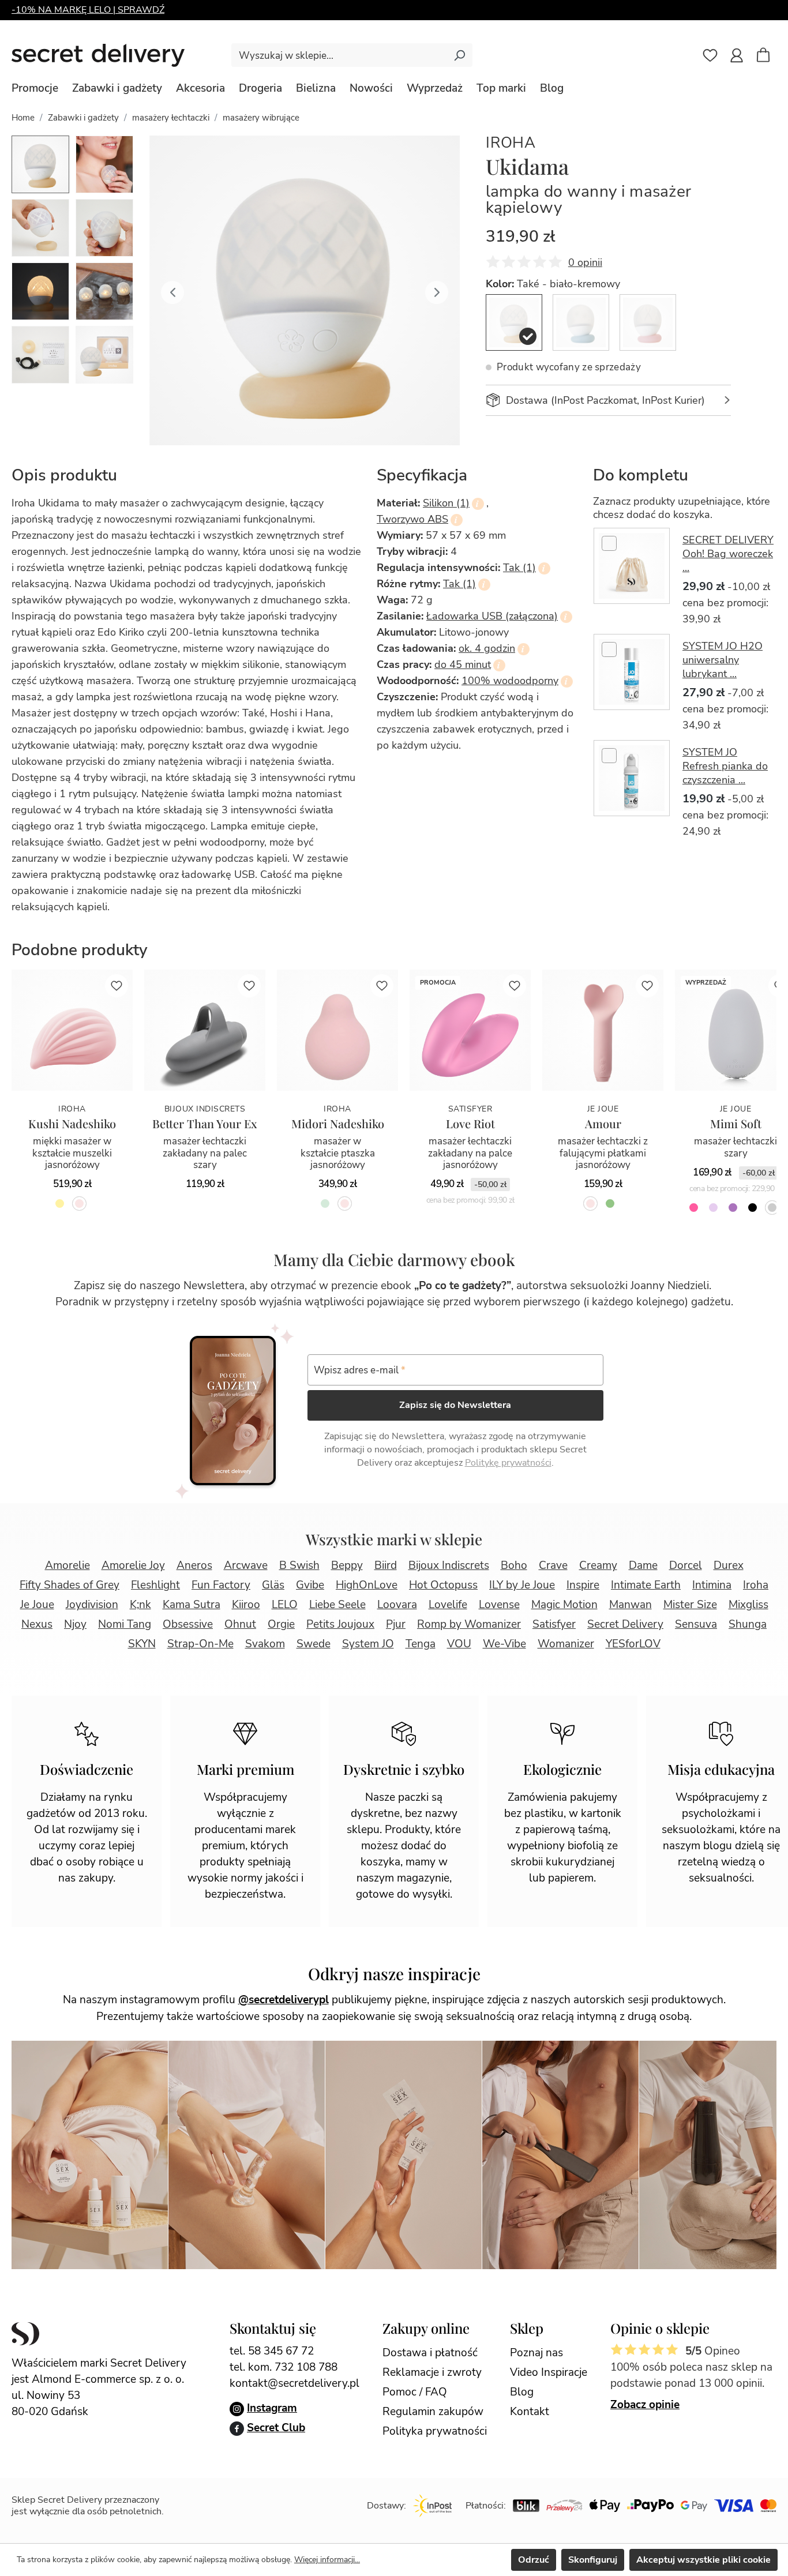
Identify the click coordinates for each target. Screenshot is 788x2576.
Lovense (499, 1605)
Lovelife (448, 1605)
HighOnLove (367, 1585)
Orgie (281, 1624)
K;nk (140, 1605)
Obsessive (188, 1624)
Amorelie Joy (133, 1565)
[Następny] (437, 291)
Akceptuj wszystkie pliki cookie (703, 2560)
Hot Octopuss (443, 1585)
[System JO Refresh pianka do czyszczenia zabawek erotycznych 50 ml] (632, 778)
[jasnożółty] (60, 1203)
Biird (386, 1565)
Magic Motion (564, 1605)
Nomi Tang (125, 1624)
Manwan (631, 1605)
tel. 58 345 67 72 (272, 2351)
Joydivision (92, 1605)
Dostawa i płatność (430, 2353)
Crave (553, 1565)
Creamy (598, 1565)
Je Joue (37, 1605)
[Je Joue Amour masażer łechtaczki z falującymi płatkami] (603, 1030)
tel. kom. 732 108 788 (284, 2367)
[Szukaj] (459, 55)
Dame (643, 1565)
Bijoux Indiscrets (449, 1565)
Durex (729, 1565)
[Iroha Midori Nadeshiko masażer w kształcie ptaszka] (337, 1030)
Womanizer (566, 1644)
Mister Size (690, 1605)
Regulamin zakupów (433, 2412)
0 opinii (585, 262)
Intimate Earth (646, 1585)
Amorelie (67, 1565)
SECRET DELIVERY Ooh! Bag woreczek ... (728, 554)
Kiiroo (246, 1605)
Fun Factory (221, 1585)
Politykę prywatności (508, 1463)
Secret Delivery (625, 1624)
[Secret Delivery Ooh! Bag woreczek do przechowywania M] (632, 566)
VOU (459, 1644)
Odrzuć (534, 2560)
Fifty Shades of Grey (70, 1585)
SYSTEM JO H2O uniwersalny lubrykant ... (723, 660)
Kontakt (530, 2412)
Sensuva (696, 1624)
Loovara (397, 1605)
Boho (514, 1565)
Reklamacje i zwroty (432, 2372)
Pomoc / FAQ (415, 2392)
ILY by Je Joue (522, 1585)
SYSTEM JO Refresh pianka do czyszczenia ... (725, 766)
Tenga (421, 1644)
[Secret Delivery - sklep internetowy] (98, 55)
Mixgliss (748, 1605)
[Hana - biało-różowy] (648, 322)
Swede (314, 1644)
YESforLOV (633, 1644)
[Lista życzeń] (710, 55)
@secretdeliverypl (284, 2000)
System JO (368, 1644)
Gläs (273, 1585)
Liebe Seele (337, 1605)
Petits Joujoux (340, 1624)
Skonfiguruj (593, 2560)
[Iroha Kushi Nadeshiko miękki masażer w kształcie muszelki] (72, 1030)
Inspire (583, 1585)
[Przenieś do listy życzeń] (117, 986)
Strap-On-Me (200, 1644)
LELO (285, 1605)
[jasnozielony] (325, 1203)
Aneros (194, 1565)
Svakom (265, 1644)
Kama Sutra (192, 1605)
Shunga (748, 1624)
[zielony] (610, 1203)
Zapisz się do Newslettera (455, 1405)
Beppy (347, 1565)
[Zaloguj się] (737, 55)
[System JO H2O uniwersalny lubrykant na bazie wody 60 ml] (632, 672)
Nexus (37, 1624)
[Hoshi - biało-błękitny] (581, 322)
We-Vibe (504, 1644)
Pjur (396, 1624)
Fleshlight (155, 1585)
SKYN (142, 1644)
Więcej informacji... (327, 2560)
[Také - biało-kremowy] (514, 322)
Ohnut (240, 1624)
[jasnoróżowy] (79, 1203)
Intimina (712, 1585)
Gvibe (310, 1585)
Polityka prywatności (435, 2431)
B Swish (299, 1565)
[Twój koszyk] (769, 57)
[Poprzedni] (172, 291)
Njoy (75, 1624)
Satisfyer (554, 1624)
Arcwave (246, 1565)
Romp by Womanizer (469, 1624)
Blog (522, 2392)
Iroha (511, 143)
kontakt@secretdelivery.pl (294, 2383)
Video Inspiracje (549, 2372)
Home (23, 118)
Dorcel (686, 1565)
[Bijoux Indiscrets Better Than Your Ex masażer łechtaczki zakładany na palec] (205, 1030)
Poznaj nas (536, 2353)
